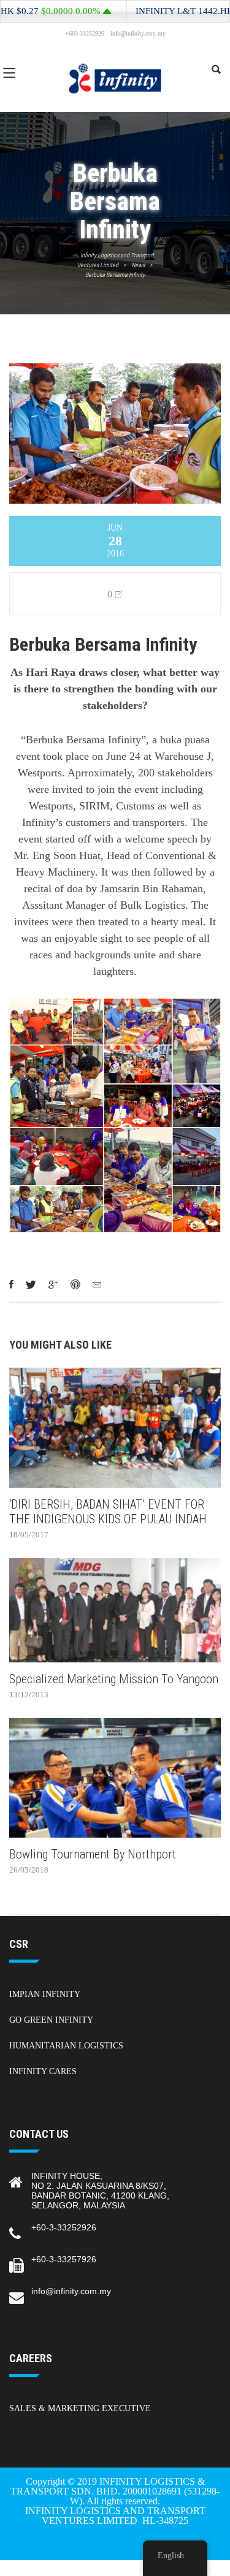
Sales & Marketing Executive (80, 2408)
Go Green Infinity (51, 2020)
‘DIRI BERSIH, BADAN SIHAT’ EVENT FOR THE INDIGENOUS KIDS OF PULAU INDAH (108, 1512)
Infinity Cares (43, 2071)
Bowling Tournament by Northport (93, 1854)
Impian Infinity (45, 1994)
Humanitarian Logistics (66, 2046)
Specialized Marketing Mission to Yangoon (114, 1679)
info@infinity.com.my (71, 2291)
